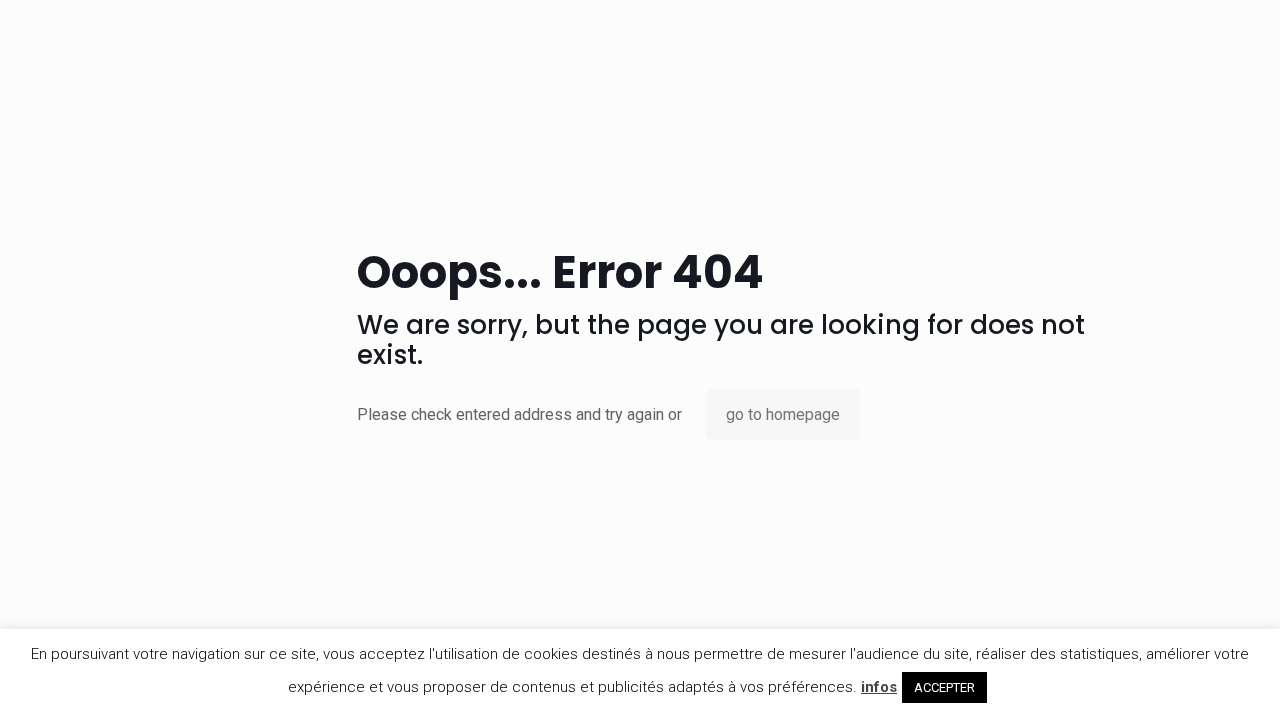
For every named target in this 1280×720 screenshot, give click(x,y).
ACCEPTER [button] (944, 687)
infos (879, 687)
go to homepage (783, 414)
